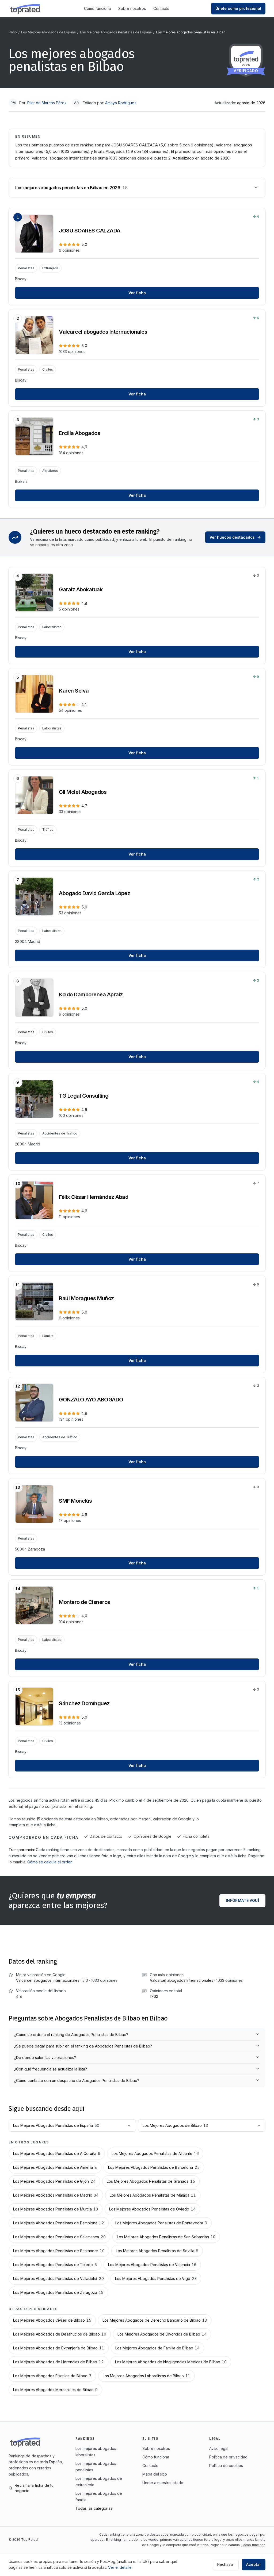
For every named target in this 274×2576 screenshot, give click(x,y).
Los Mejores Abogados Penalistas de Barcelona (154, 2167)
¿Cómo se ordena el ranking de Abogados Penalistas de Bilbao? (71, 2035)
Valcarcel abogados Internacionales (103, 332)
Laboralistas (52, 627)
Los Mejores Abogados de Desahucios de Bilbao (60, 2334)
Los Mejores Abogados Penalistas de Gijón (54, 2181)
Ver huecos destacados (232, 537)
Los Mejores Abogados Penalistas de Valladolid (58, 2278)
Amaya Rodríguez (121, 103)
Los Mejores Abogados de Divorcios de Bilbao (162, 2334)
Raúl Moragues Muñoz (86, 1298)
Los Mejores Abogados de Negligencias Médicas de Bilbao (171, 2362)
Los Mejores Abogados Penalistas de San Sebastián (166, 2237)
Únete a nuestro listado (163, 2483)
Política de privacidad (228, 2457)
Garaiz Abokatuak (81, 589)
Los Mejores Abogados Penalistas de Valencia (152, 2265)
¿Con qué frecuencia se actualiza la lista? (51, 2069)
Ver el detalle (120, 2567)
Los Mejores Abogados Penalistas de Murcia (56, 2209)
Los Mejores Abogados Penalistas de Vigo (156, 2278)
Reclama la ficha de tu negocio (34, 2488)
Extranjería (50, 268)
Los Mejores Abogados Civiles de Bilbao (52, 2320)
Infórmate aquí (242, 1900)
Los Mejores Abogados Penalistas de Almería (55, 2167)
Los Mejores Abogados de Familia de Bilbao (157, 2348)
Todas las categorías (94, 2508)
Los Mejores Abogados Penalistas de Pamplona (59, 2223)
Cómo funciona (97, 8)
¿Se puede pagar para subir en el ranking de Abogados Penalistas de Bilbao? (83, 2046)
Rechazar (226, 2564)
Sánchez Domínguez (84, 1703)
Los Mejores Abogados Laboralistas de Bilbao (146, 2376)
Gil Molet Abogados (83, 792)
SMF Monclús (75, 1501)
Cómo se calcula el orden (50, 1862)
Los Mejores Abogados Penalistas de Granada (151, 2181)
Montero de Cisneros (85, 1602)
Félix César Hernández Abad (94, 1197)
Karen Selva (74, 691)
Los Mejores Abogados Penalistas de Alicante (155, 2153)
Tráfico (48, 829)
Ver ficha (137, 293)
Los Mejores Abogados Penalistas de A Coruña (57, 2153)
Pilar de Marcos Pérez (47, 103)
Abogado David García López (94, 893)
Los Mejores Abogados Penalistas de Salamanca (59, 2237)
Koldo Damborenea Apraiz (91, 994)
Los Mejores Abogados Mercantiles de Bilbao (55, 2390)
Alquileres (50, 471)
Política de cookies (226, 2466)
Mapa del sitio (155, 2474)
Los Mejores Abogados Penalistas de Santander (59, 2251)
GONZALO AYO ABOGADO (91, 1400)
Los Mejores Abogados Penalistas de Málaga (153, 2195)
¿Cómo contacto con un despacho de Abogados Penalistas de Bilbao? (77, 2080)
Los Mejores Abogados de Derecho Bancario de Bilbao (155, 2320)
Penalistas (26, 268)
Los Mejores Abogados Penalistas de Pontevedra (161, 2223)
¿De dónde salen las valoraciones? (45, 2058)
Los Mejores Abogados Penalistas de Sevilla (157, 2251)
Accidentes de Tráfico (60, 1133)
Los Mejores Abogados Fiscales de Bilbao (52, 2376)
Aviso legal (219, 2448)
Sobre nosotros (132, 8)
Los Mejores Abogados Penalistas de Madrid (56, 2195)
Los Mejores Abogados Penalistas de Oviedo (152, 2209)
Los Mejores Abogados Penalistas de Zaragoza (58, 2292)
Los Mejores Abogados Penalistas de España (116, 32)
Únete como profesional (238, 8)
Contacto (161, 8)
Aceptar (254, 2564)
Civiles (48, 369)
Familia (48, 1336)
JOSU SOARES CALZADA (90, 231)
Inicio (13, 32)
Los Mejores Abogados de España (48, 32)
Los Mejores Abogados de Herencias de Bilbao (58, 2362)
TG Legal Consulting (84, 1096)
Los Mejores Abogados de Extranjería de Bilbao (59, 2348)
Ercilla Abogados (79, 433)
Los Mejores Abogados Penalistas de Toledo (55, 2265)
